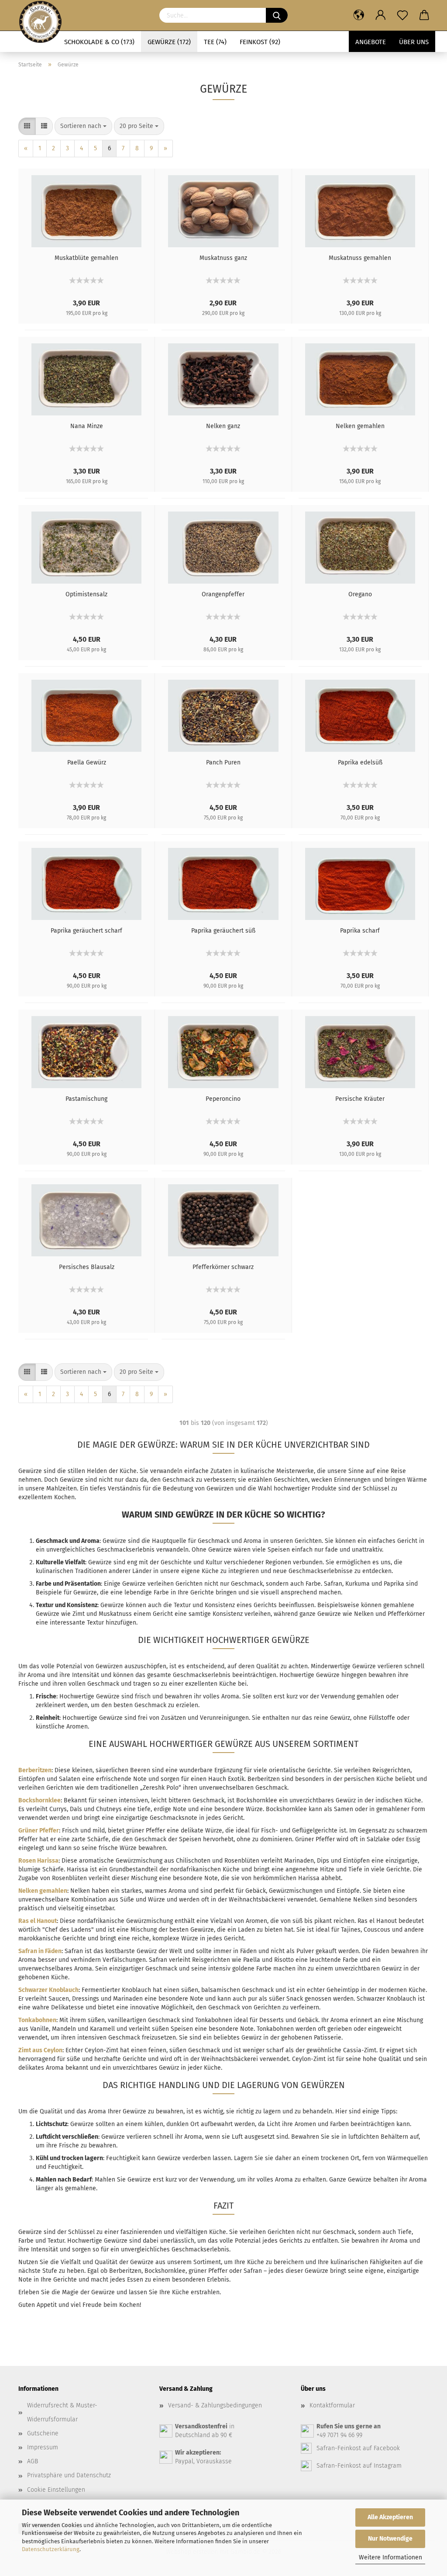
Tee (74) (215, 42)
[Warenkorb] (424, 15)
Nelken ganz (223, 426)
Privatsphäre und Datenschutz (69, 2475)
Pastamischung (86, 1099)
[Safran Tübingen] (40, 15)
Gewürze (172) (169, 42)
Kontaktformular (332, 2405)
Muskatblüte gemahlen (86, 258)
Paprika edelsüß (360, 762)
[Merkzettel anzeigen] (402, 15)
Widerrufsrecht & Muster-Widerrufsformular (62, 2412)
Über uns (414, 42)
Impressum (43, 2447)
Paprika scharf (360, 931)
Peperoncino (223, 1099)
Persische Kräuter (360, 1099)
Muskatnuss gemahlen (360, 258)
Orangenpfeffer (223, 594)
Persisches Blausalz (87, 1267)
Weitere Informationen (390, 2557)
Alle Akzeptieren (390, 2517)
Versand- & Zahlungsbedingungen (215, 2405)
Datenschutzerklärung (51, 2549)
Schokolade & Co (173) (99, 42)
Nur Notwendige (390, 2539)
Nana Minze (87, 426)
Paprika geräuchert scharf (86, 931)
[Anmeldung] (381, 15)
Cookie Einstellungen (56, 2490)
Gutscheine (43, 2433)
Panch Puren (223, 762)
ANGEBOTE (371, 42)
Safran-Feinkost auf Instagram (359, 2466)
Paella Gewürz (87, 762)
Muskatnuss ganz (223, 258)
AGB (33, 2461)
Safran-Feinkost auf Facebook (358, 2448)
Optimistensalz (86, 594)
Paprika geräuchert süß (223, 931)
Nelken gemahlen (360, 426)
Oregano (360, 594)
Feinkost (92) (260, 42)
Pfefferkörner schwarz (223, 1267)
